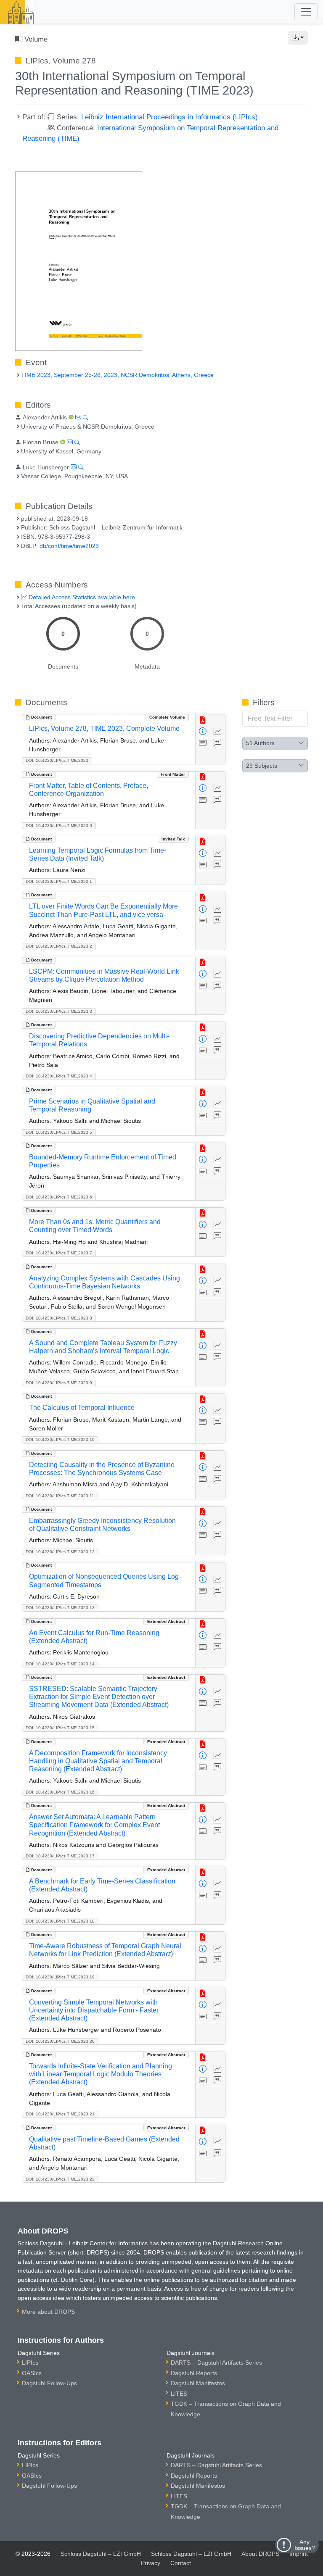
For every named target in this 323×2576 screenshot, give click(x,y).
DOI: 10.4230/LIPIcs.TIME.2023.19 (60, 1977)
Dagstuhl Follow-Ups (49, 2383)
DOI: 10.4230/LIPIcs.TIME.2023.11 (60, 1496)
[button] (298, 38)
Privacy (151, 2563)
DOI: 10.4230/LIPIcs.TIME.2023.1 (59, 881)
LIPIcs (30, 2363)
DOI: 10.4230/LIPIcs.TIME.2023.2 (59, 946)
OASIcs (32, 2373)
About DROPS (260, 2554)
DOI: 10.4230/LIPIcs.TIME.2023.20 (60, 2041)
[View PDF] (203, 720)
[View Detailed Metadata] (203, 732)
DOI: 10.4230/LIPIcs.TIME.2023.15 (60, 1728)
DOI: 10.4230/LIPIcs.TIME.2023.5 (59, 1132)
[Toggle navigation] (306, 12)
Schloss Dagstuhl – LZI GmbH (101, 2554)
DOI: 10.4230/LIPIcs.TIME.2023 (57, 760)
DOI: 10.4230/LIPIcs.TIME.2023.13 (60, 1608)
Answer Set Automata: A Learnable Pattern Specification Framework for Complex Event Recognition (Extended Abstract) (94, 1825)
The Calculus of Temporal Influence (82, 1408)
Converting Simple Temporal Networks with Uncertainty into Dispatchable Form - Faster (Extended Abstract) (94, 2010)
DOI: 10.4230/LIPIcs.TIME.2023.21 (60, 2114)
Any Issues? (305, 2545)
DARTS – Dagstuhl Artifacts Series (216, 2363)
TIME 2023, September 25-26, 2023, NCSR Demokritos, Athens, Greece (117, 375)
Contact (181, 2563)
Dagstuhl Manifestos (198, 2383)
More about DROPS (48, 2312)
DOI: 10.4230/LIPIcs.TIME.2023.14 (60, 1664)
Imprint (299, 2554)
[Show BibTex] (218, 743)
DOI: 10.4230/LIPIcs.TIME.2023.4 (59, 1076)
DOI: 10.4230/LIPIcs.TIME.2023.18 (60, 1921)
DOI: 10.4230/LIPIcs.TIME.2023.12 (60, 1552)
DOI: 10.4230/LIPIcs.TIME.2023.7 (59, 1253)
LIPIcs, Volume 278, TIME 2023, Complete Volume (104, 728)
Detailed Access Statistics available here (81, 597)
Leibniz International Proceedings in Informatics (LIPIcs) (169, 117)
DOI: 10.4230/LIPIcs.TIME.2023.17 (60, 1856)
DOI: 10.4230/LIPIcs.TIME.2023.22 (60, 2179)
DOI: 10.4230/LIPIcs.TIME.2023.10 (60, 1439)
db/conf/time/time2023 (69, 546)
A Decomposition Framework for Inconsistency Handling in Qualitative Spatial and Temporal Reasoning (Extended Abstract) (98, 1761)
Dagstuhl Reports (194, 2373)
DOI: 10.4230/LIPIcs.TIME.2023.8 (59, 1318)
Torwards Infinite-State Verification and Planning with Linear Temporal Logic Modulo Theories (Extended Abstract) (101, 2074)
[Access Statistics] (218, 732)
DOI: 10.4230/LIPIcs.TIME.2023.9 (59, 1383)
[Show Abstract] (203, 743)
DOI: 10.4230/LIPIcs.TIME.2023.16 (60, 1792)
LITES (179, 2394)
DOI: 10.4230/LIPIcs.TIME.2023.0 (59, 826)
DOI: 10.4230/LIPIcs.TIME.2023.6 (59, 1197)
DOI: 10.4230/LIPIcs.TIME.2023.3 (59, 1011)
